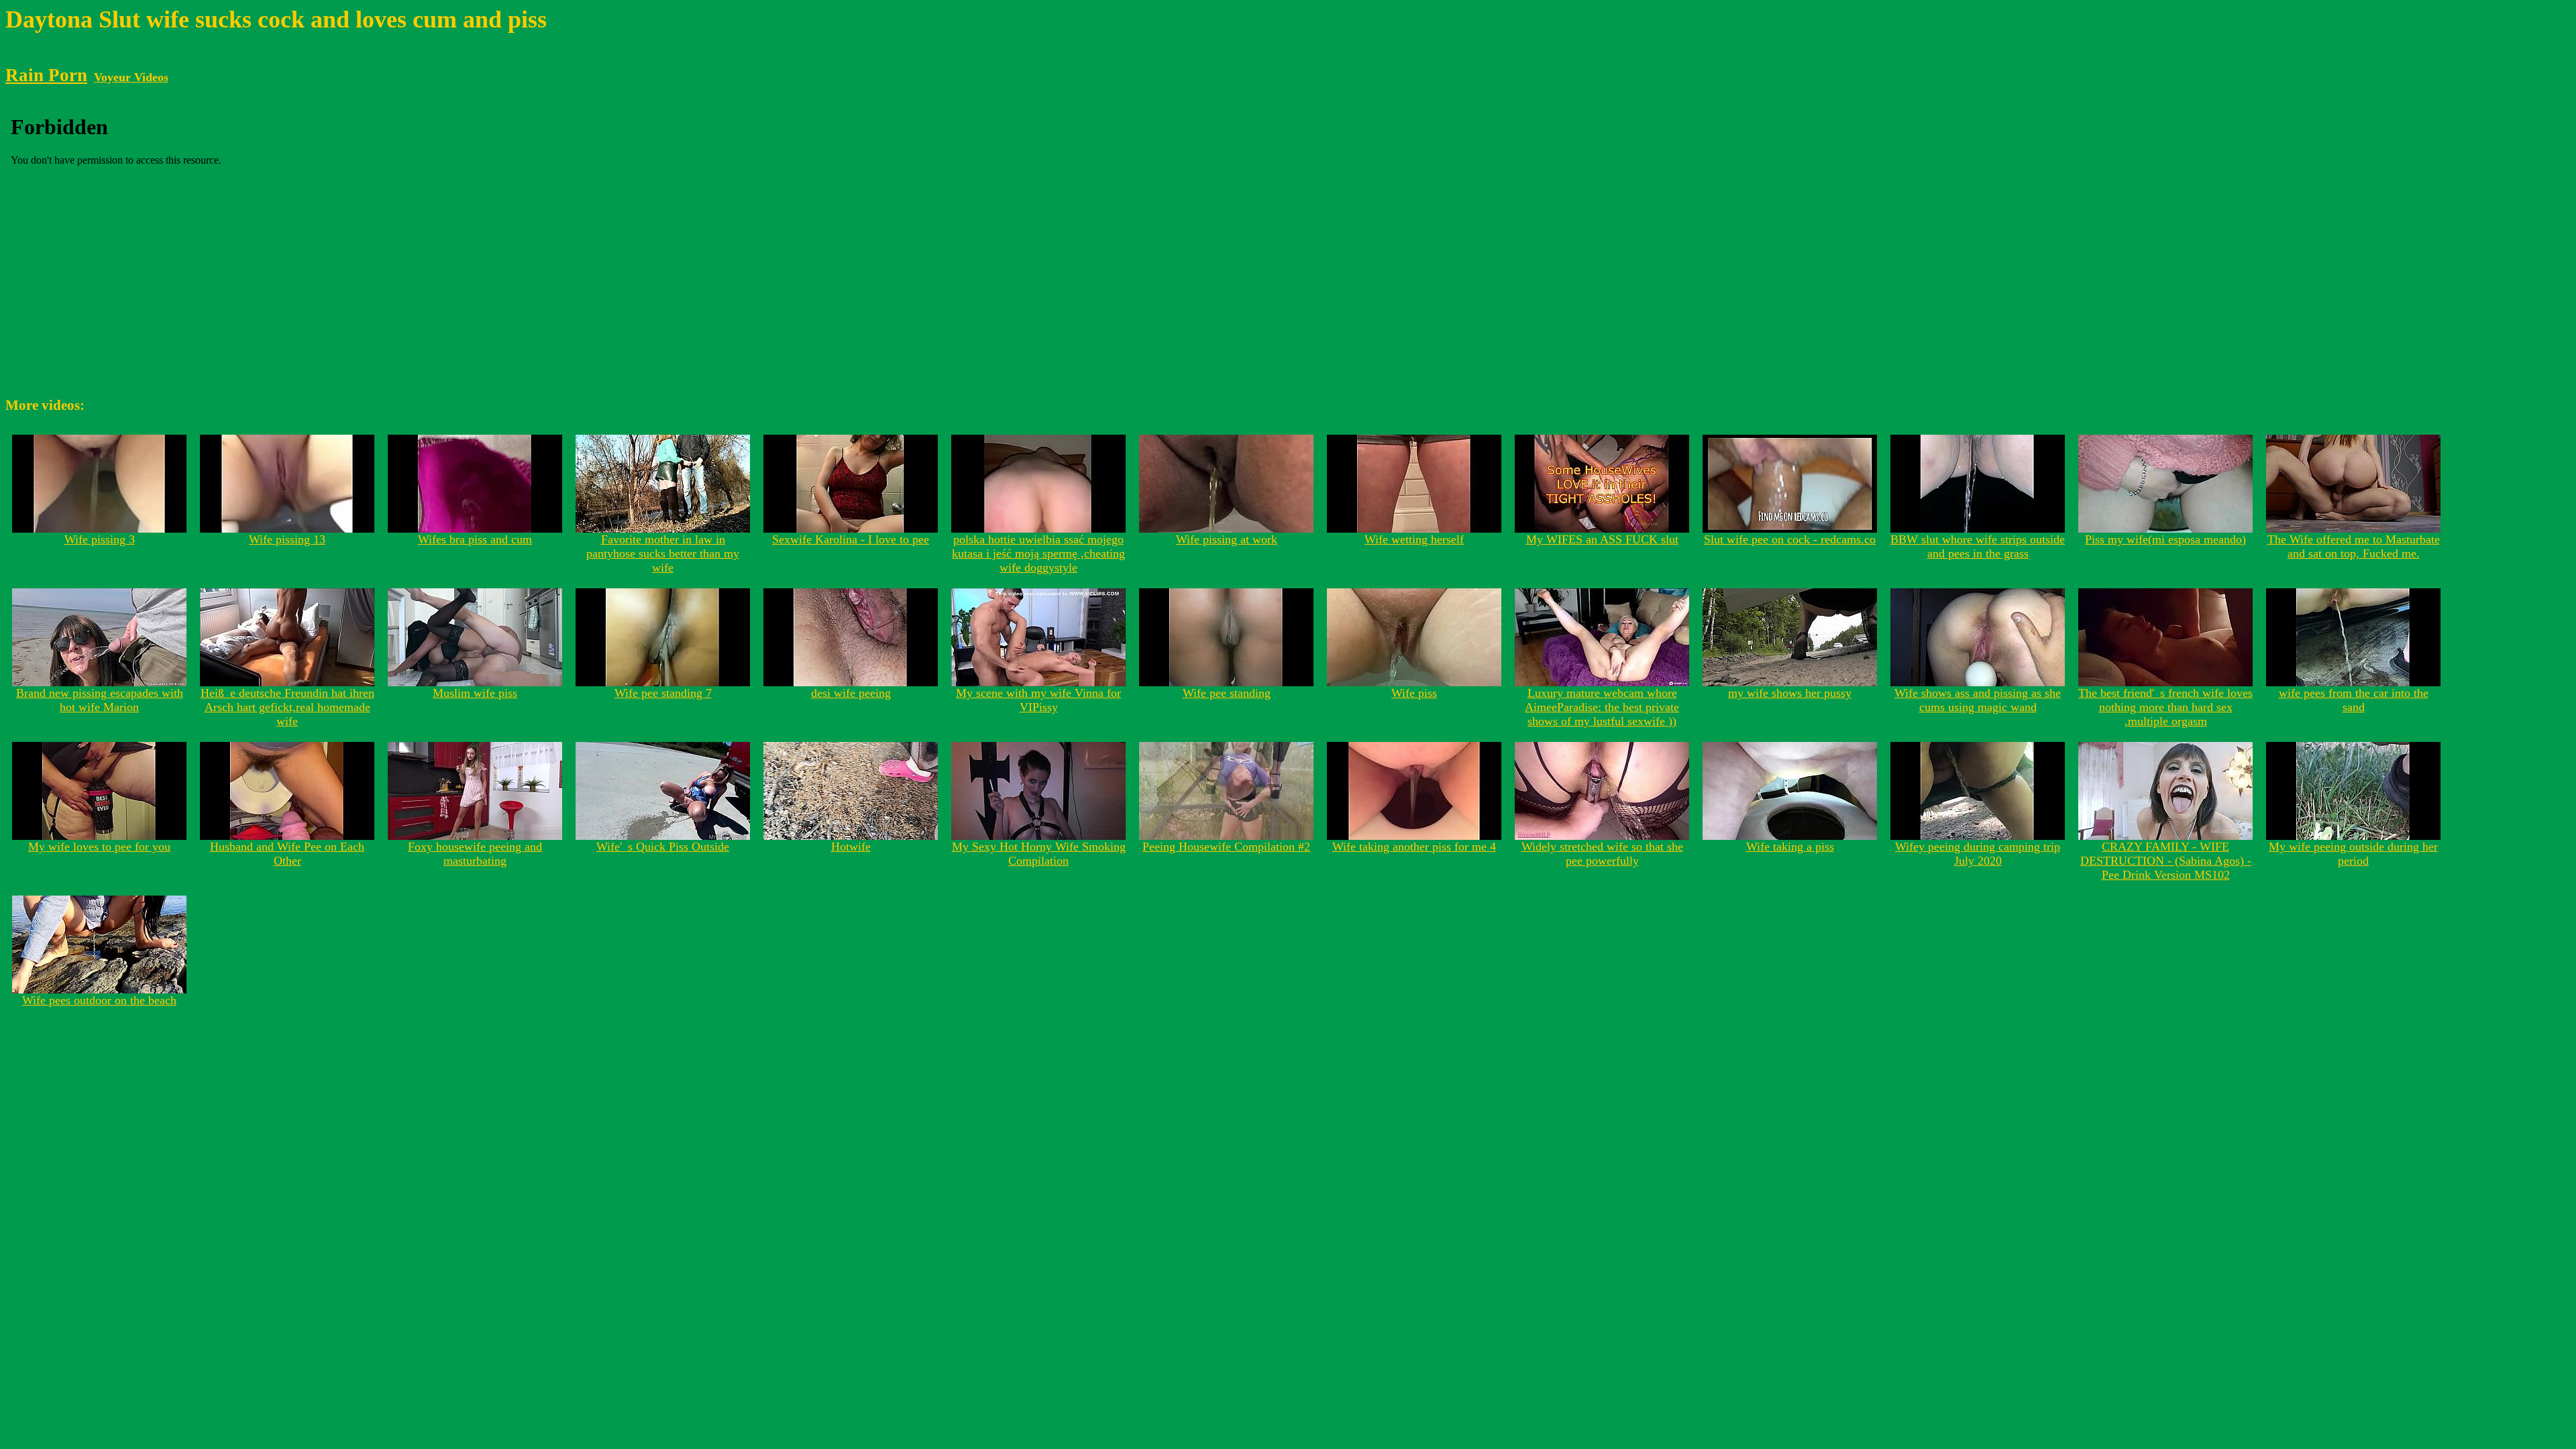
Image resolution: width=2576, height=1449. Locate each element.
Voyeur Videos (131, 77)
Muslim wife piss (475, 693)
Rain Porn (46, 75)
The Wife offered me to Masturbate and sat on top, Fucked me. (2354, 546)
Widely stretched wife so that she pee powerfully (1602, 854)
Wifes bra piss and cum (475, 539)
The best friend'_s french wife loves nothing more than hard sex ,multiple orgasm (2165, 707)
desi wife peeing (851, 693)
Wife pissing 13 (287, 539)
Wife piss (1414, 693)
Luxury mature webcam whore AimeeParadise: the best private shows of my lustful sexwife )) (1602, 707)
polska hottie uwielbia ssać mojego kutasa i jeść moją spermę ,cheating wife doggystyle (1038, 553)
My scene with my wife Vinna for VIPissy (1038, 700)
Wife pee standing (1227, 693)
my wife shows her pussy (1790, 693)
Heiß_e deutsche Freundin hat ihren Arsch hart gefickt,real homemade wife (287, 707)
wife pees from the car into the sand (2354, 700)
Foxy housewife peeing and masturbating (475, 854)
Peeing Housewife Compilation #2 (1226, 847)
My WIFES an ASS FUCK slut (1602, 539)
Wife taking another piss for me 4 (1414, 847)
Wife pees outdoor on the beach (99, 1000)
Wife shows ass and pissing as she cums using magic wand (1978, 700)
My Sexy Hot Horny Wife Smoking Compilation (1039, 854)
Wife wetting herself (1414, 539)
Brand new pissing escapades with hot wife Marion (100, 700)
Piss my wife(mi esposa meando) (2165, 539)
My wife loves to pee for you (99, 847)
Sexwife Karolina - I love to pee (851, 539)
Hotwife (851, 847)
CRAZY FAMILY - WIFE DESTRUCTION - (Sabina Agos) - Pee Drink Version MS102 (2166, 861)
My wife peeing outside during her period (2353, 854)
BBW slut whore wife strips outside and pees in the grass (1978, 546)
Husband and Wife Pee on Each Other (287, 854)
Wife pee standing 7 (663, 693)
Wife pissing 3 (100, 539)
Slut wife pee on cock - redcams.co (1790, 539)
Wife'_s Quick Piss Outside (663, 847)
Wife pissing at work (1227, 539)
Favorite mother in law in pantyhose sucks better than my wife (663, 553)
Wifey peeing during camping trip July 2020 (1978, 854)
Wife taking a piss (1790, 847)
